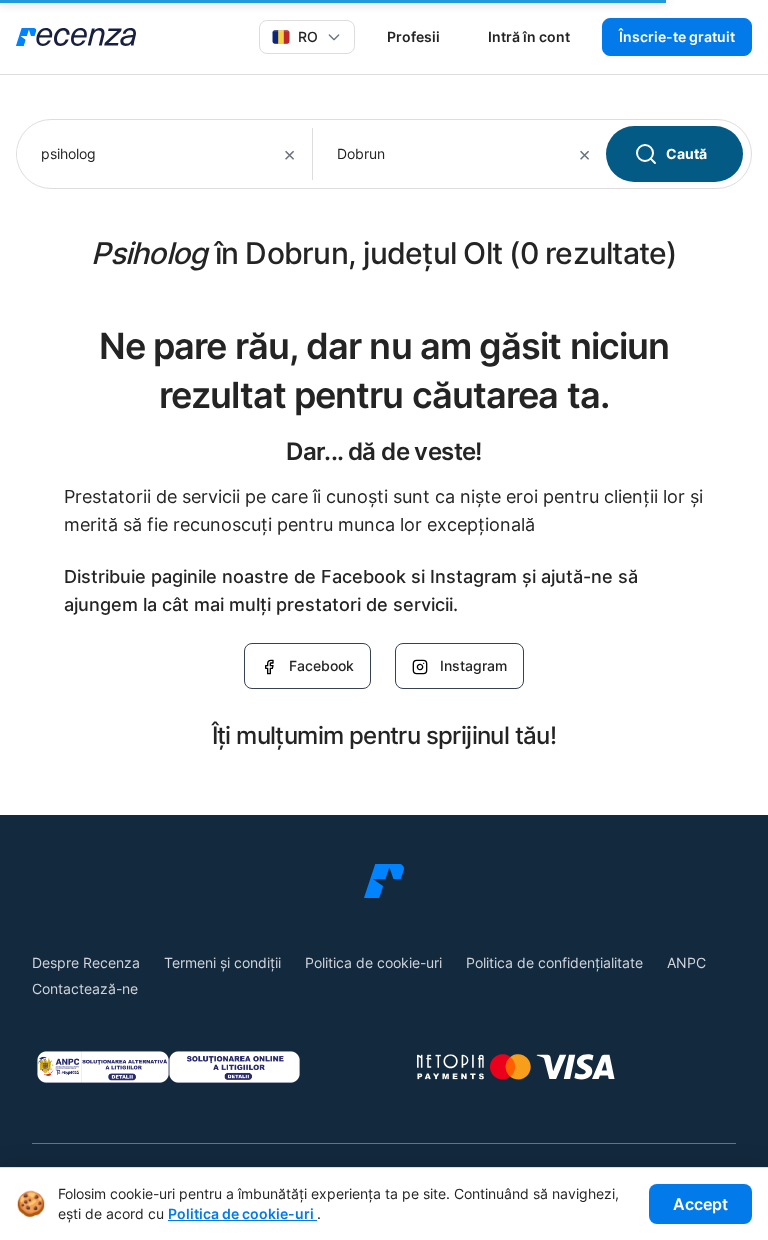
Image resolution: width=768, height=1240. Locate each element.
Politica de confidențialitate (554, 962)
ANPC (686, 962)
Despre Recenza (86, 962)
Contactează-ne (85, 988)
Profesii (413, 36)
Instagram (473, 665)
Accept (700, 1204)
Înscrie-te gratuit (677, 36)
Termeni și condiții (222, 962)
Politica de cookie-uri (373, 962)
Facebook (321, 665)
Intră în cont (529, 36)
